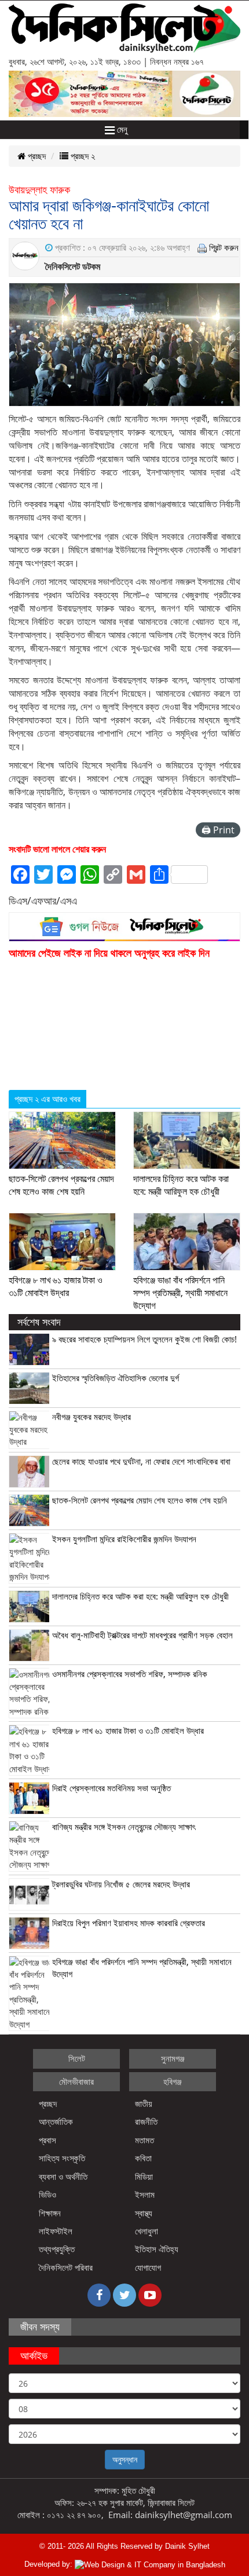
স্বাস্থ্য (144, 2213)
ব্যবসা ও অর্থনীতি (63, 2176)
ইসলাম (145, 2194)
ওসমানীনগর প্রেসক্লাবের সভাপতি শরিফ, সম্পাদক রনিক (130, 1674)
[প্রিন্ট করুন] (202, 247)
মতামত (144, 2140)
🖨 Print (218, 830)
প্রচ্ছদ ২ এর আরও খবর (47, 1099)
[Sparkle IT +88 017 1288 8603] (150, 2564)
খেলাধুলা (147, 2231)
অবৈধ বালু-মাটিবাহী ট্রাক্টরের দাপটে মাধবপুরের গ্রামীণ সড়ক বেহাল (142, 1635)
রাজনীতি (146, 2121)
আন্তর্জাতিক (56, 2121)
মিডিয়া (144, 2176)
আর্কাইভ (34, 2355)
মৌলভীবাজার (76, 2081)
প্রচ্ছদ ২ (82, 156)
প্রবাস (47, 2140)
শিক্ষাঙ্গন (50, 2213)
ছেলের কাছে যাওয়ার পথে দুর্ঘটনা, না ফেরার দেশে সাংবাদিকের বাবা (141, 1461)
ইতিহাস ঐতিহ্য (157, 2249)
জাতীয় (144, 2103)
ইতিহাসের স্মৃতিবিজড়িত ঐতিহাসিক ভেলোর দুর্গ (116, 1378)
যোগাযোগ (148, 2267)
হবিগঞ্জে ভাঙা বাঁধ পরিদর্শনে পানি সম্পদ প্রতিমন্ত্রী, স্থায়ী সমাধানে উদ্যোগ (180, 1293)
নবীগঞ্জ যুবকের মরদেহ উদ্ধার (91, 1417)
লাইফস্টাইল (56, 2231)
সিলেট (77, 2058)
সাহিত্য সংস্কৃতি (62, 2158)
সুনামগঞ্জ (173, 2058)
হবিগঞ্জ (173, 2081)
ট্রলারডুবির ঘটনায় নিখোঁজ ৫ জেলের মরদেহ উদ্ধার (121, 1884)
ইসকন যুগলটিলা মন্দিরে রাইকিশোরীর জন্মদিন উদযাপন (124, 1539)
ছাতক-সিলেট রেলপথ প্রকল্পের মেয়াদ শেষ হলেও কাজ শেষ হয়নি (61, 1185)
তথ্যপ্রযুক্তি (57, 2249)
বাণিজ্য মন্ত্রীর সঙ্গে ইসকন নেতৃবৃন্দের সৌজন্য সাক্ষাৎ (124, 1827)
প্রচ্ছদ (36, 156)
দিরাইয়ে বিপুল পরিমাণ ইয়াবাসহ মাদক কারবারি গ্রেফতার (129, 1923)
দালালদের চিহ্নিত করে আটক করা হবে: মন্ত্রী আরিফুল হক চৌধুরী (181, 1185)
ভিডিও (47, 2194)
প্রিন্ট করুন (224, 247)
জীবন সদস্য (40, 2326)
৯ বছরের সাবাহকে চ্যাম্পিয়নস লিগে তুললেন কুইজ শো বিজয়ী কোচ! (144, 1339)
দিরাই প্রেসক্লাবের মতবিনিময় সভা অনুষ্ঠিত (111, 1788)
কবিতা (143, 2158)
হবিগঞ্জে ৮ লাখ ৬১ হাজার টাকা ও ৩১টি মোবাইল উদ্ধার (56, 1286)
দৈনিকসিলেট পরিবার (66, 2267)
